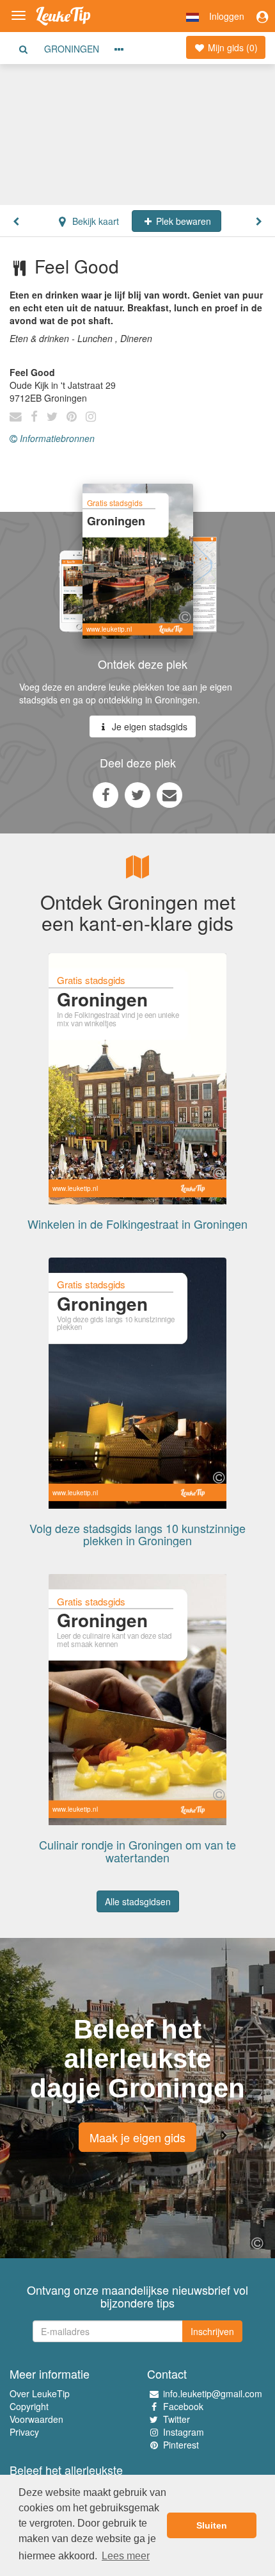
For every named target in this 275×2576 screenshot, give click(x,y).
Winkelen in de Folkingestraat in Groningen (137, 1224)
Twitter (177, 2419)
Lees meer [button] (126, 2556)
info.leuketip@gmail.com (213, 2393)
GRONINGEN (72, 49)
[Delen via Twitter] (137, 794)
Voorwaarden (36, 2419)
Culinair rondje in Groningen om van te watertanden (137, 1851)
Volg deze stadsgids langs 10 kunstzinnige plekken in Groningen (137, 1534)
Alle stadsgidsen (138, 1901)
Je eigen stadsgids (148, 726)
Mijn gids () (232, 47)
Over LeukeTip (40, 2393)
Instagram (184, 2432)
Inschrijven (212, 2331)
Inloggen (227, 16)
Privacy (24, 2432)
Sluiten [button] (212, 2525)
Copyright (29, 2406)
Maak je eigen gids (137, 2137)
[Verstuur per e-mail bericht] (169, 794)
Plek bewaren (182, 221)
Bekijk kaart (94, 221)
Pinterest (181, 2445)
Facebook (183, 2406)
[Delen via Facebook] (106, 794)
